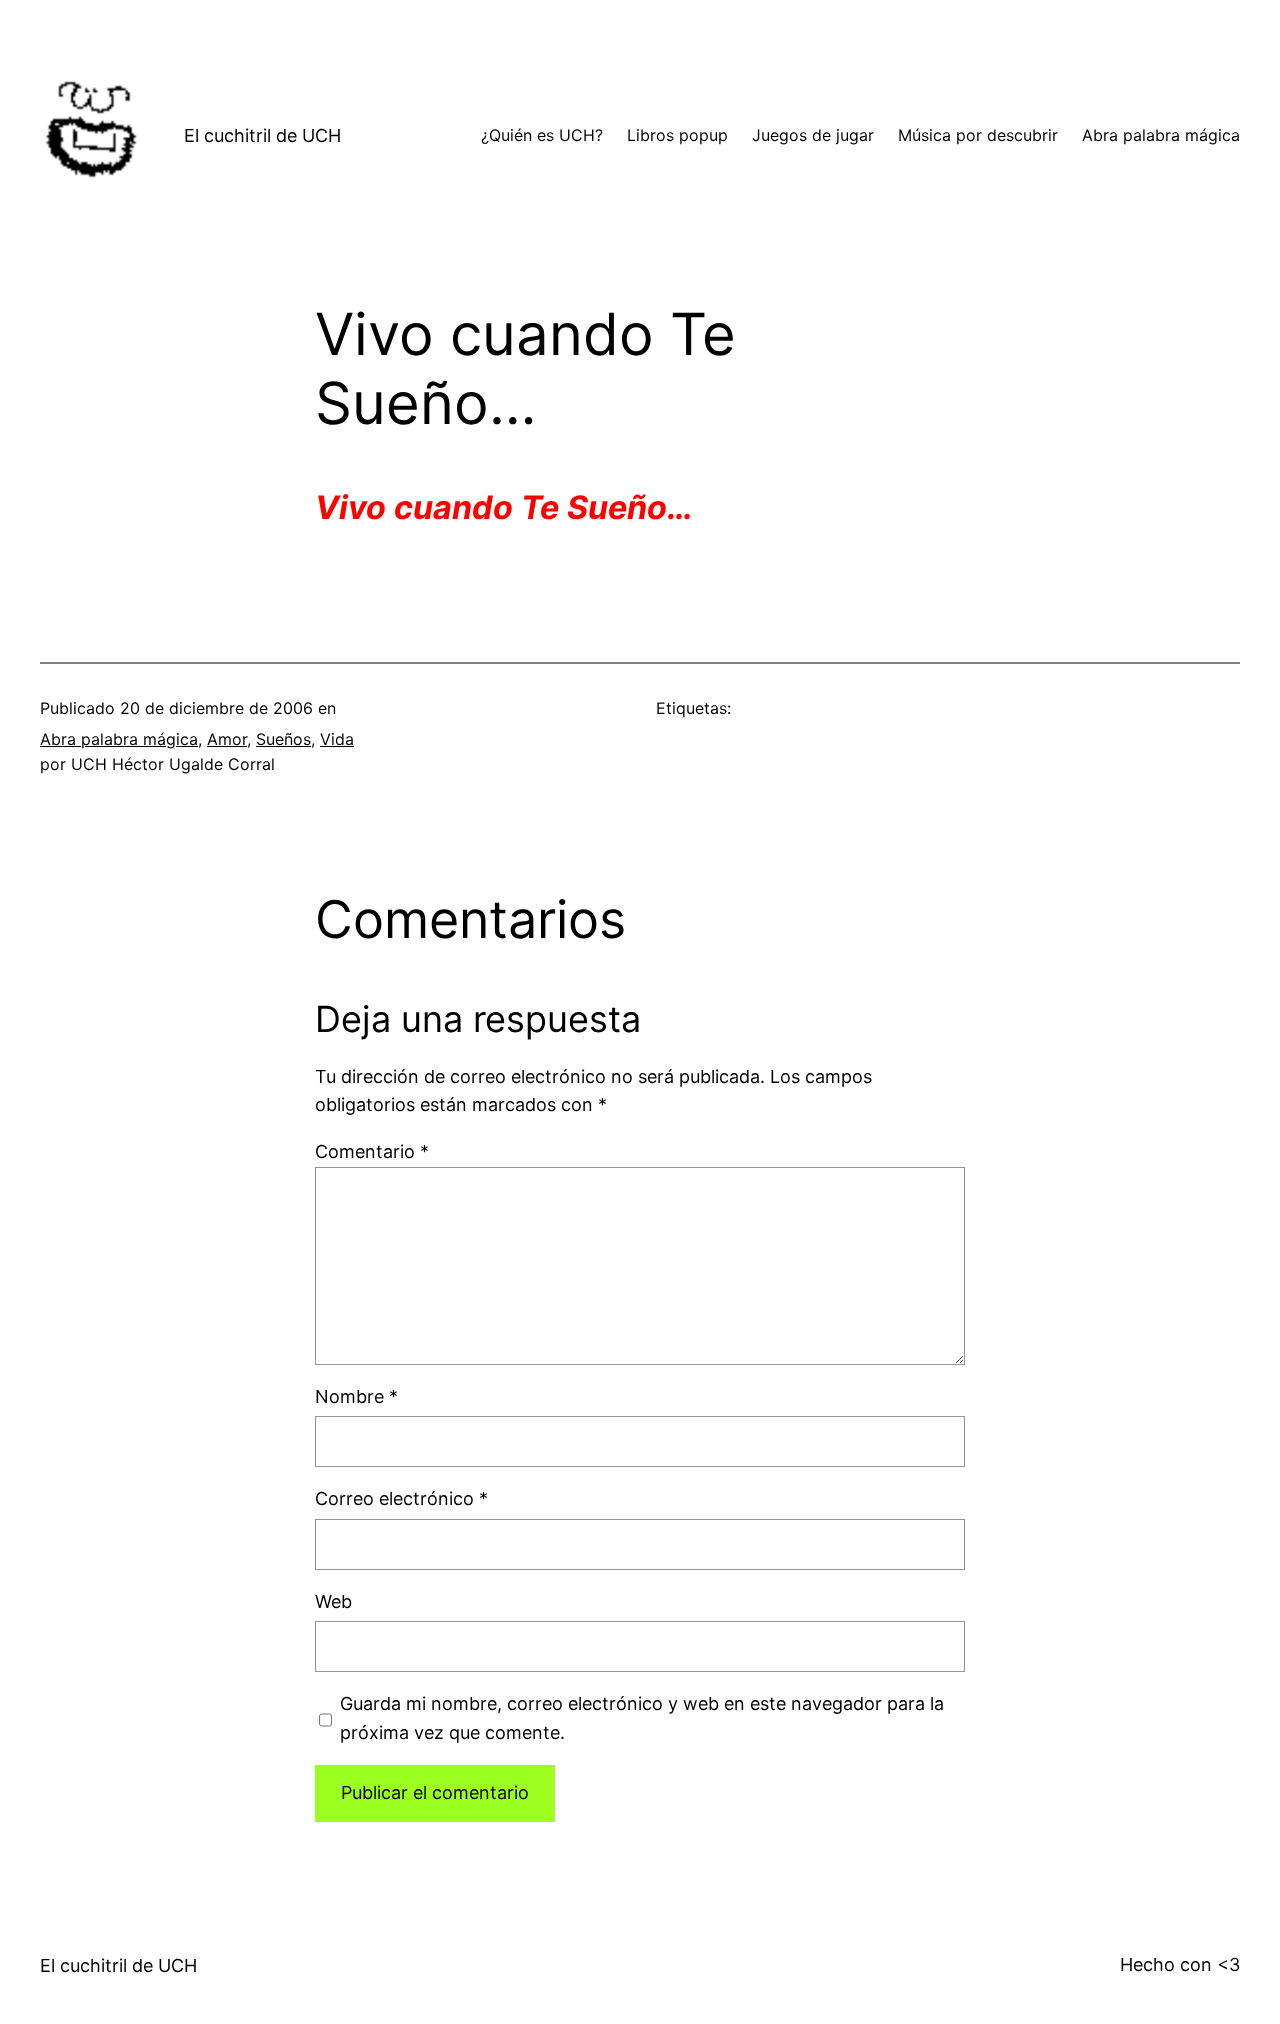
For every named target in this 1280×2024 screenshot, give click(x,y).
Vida (337, 739)
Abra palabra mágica (119, 739)
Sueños (283, 739)
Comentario (372, 1151)
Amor (227, 739)
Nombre (356, 1396)
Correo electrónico (401, 1498)
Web (333, 1601)
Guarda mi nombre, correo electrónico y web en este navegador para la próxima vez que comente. (642, 1718)
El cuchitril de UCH (262, 135)
